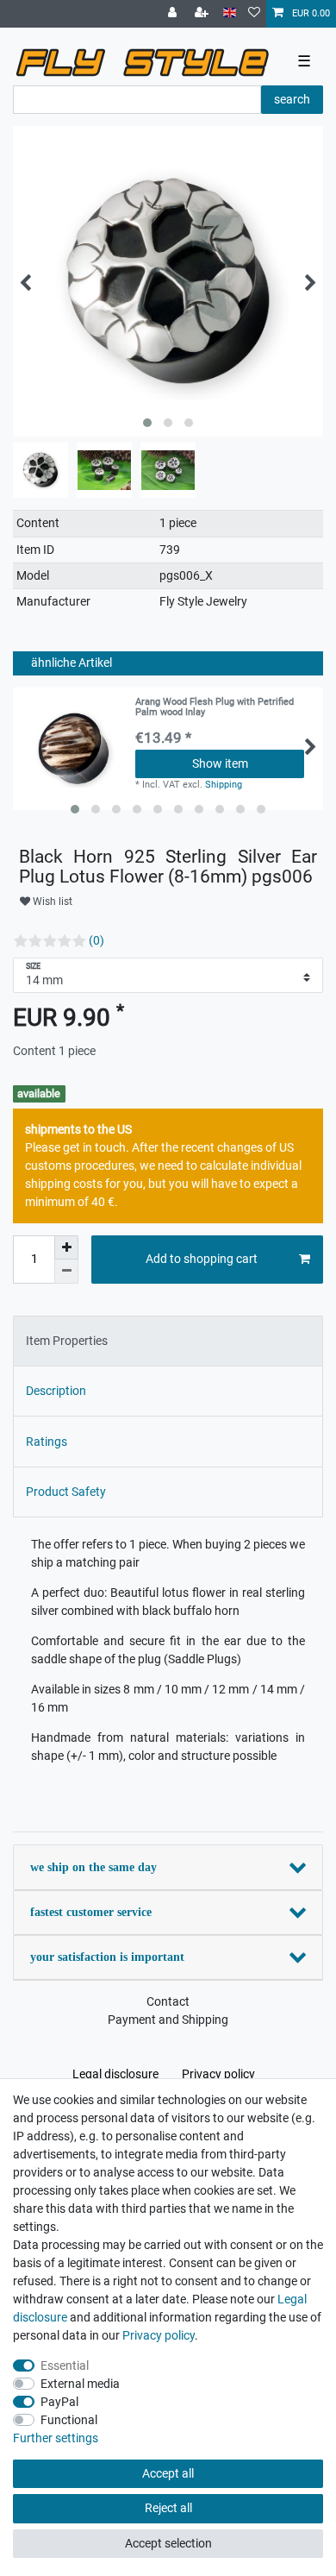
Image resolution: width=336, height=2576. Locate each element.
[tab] (168, 1341)
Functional (69, 2420)
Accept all (168, 2473)
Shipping (224, 785)
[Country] (230, 13)
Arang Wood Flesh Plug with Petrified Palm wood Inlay (215, 707)
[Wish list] (254, 14)
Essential (65, 2366)
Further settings (56, 2438)
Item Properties (67, 1341)
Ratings (47, 1442)
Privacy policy (218, 2074)
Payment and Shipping (168, 2020)
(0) (96, 940)
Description (56, 1391)
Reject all (168, 2508)
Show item (220, 763)
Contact (168, 2001)
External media (80, 2384)
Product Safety (66, 1492)
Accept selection (168, 2543)
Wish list (51, 902)
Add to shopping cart (202, 1259)
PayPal (59, 2402)
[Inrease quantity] (66, 1247)
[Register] (203, 14)
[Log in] (174, 14)
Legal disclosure (115, 2074)
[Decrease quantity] (66, 1272)
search (292, 99)
